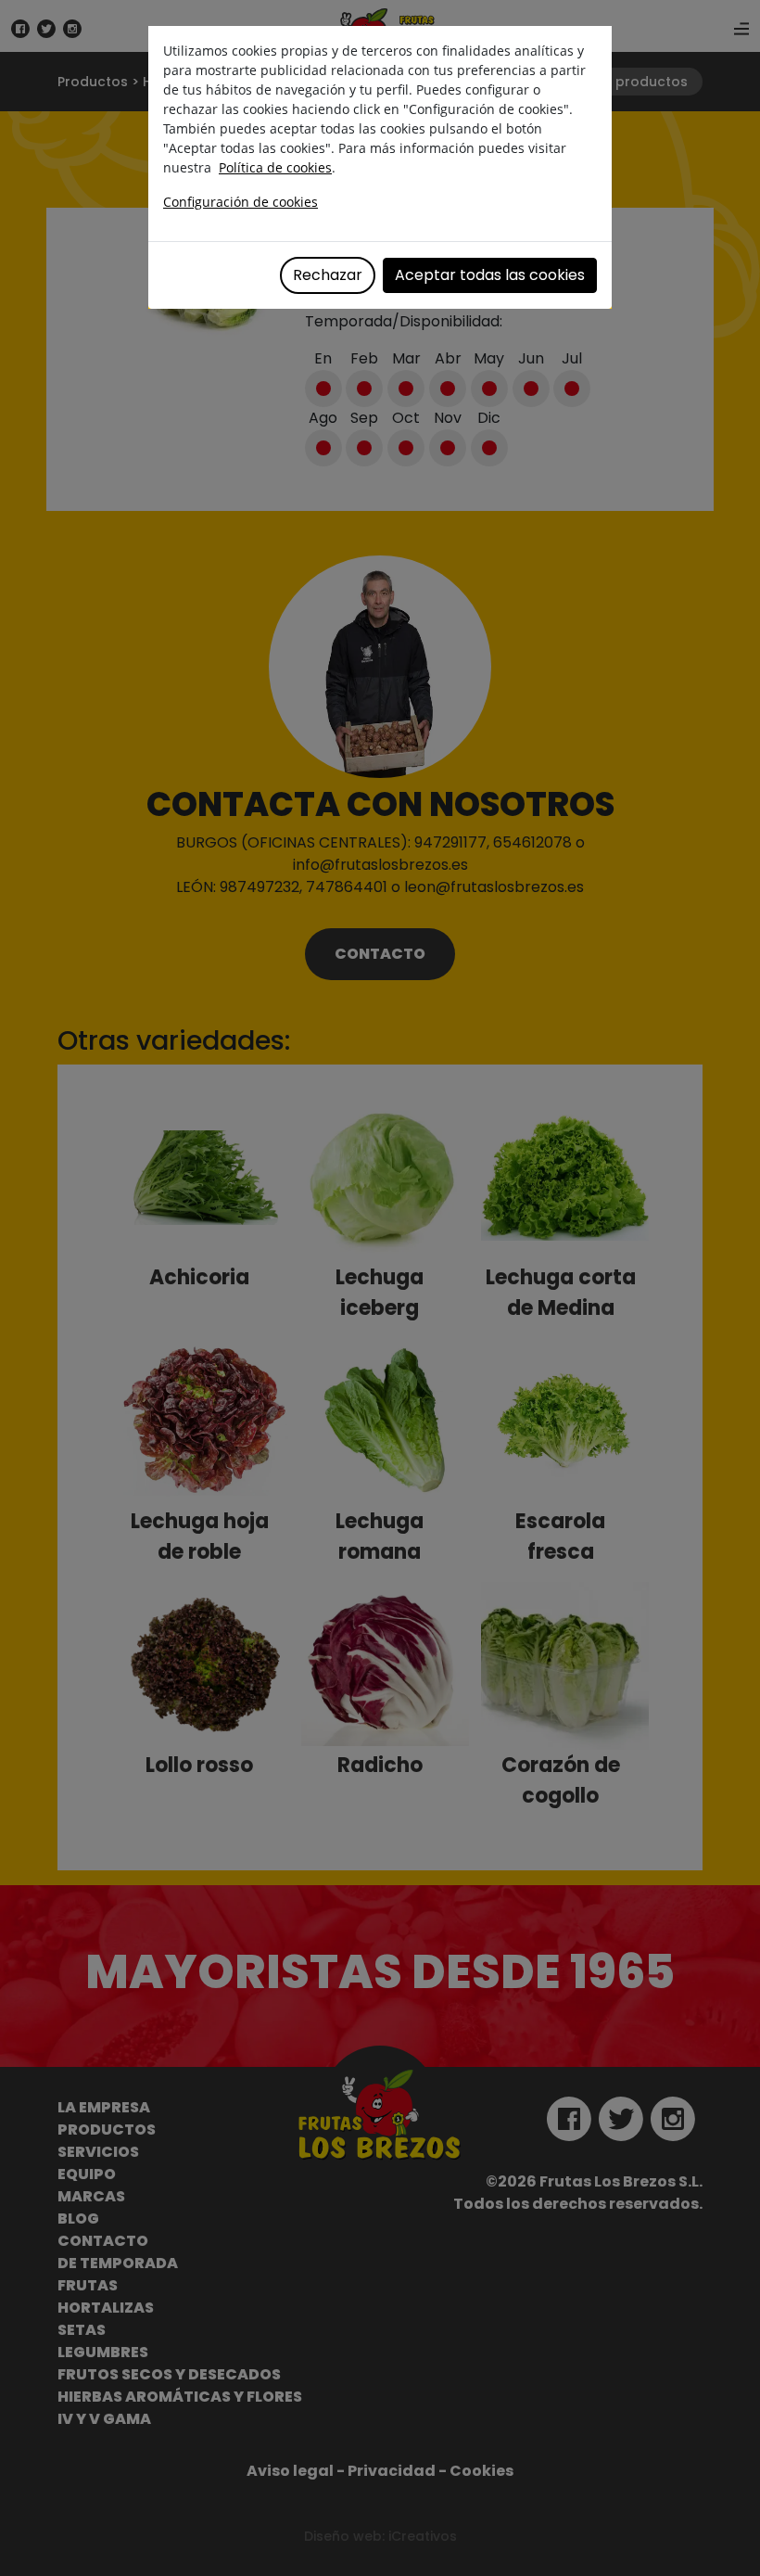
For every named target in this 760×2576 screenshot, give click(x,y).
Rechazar (328, 275)
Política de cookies (275, 167)
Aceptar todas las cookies (490, 275)
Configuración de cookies (241, 202)
